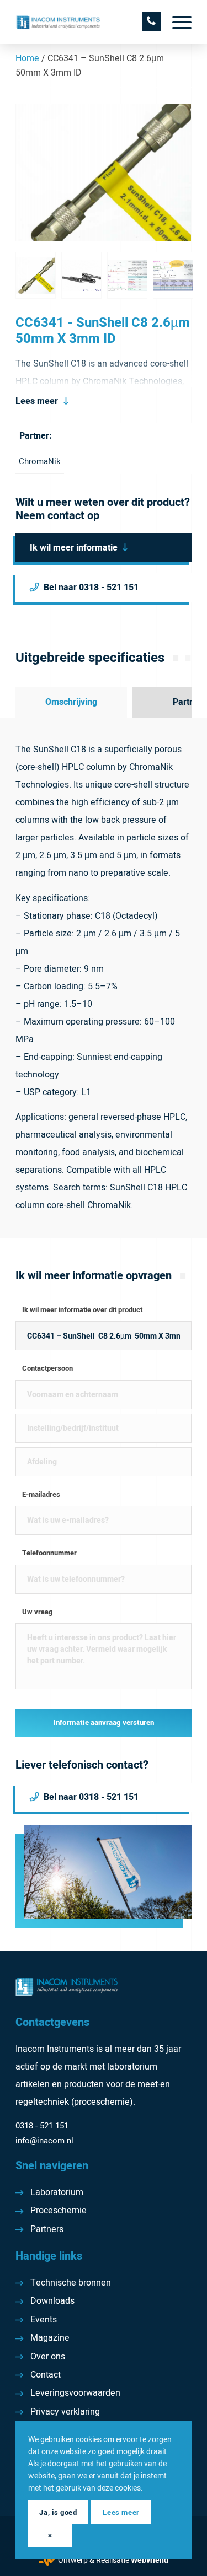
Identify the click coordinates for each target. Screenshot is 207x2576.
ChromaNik (40, 461)
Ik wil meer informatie (74, 548)
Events (44, 2320)
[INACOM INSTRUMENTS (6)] (86, 22)
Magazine (50, 2338)
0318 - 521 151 (42, 2126)
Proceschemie (59, 2211)
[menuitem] (176, 22)
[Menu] (176, 22)
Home (27, 58)
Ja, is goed (58, 2512)
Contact (46, 2375)
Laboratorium (57, 2192)
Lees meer (37, 401)
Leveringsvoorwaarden (75, 2393)
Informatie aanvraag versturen (104, 1723)
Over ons (48, 2357)
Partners (47, 2229)
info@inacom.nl (44, 2141)
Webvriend (150, 2560)
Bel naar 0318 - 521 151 (91, 588)
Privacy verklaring (65, 2412)
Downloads (52, 2301)
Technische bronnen (71, 2283)
